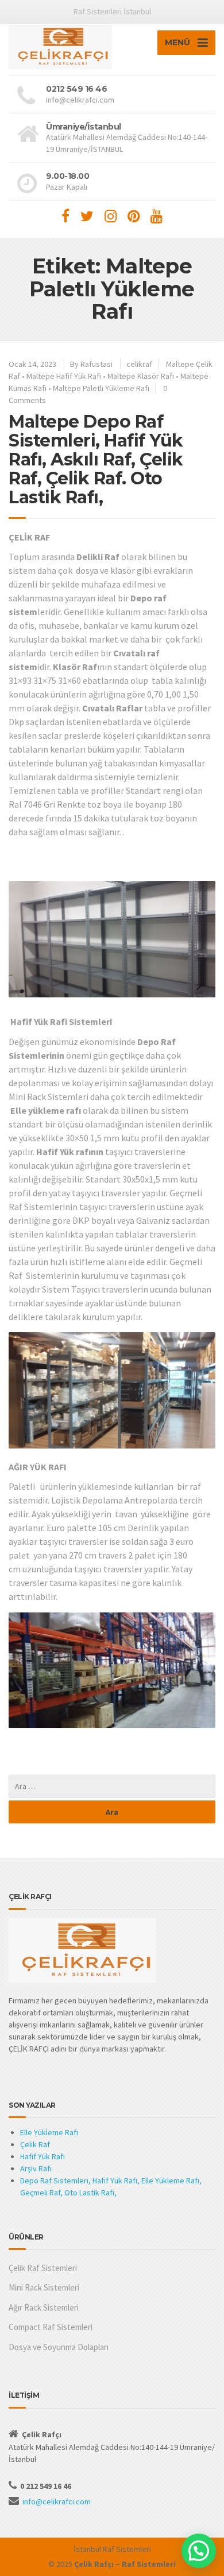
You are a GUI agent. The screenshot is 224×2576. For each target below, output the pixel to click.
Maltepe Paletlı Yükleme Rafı (101, 388)
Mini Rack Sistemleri (44, 2287)
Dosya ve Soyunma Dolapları (59, 2347)
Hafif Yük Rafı (43, 2156)
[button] (199, 2551)
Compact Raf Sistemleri (51, 2327)
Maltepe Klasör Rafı (141, 376)
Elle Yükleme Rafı (49, 2132)
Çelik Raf (35, 2144)
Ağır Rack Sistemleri (44, 2307)
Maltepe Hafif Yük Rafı (64, 376)
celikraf (139, 364)
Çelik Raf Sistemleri (43, 2268)
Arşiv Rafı (36, 2168)
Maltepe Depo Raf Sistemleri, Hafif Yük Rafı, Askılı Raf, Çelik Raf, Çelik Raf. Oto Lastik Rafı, (96, 459)
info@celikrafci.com (57, 2501)
